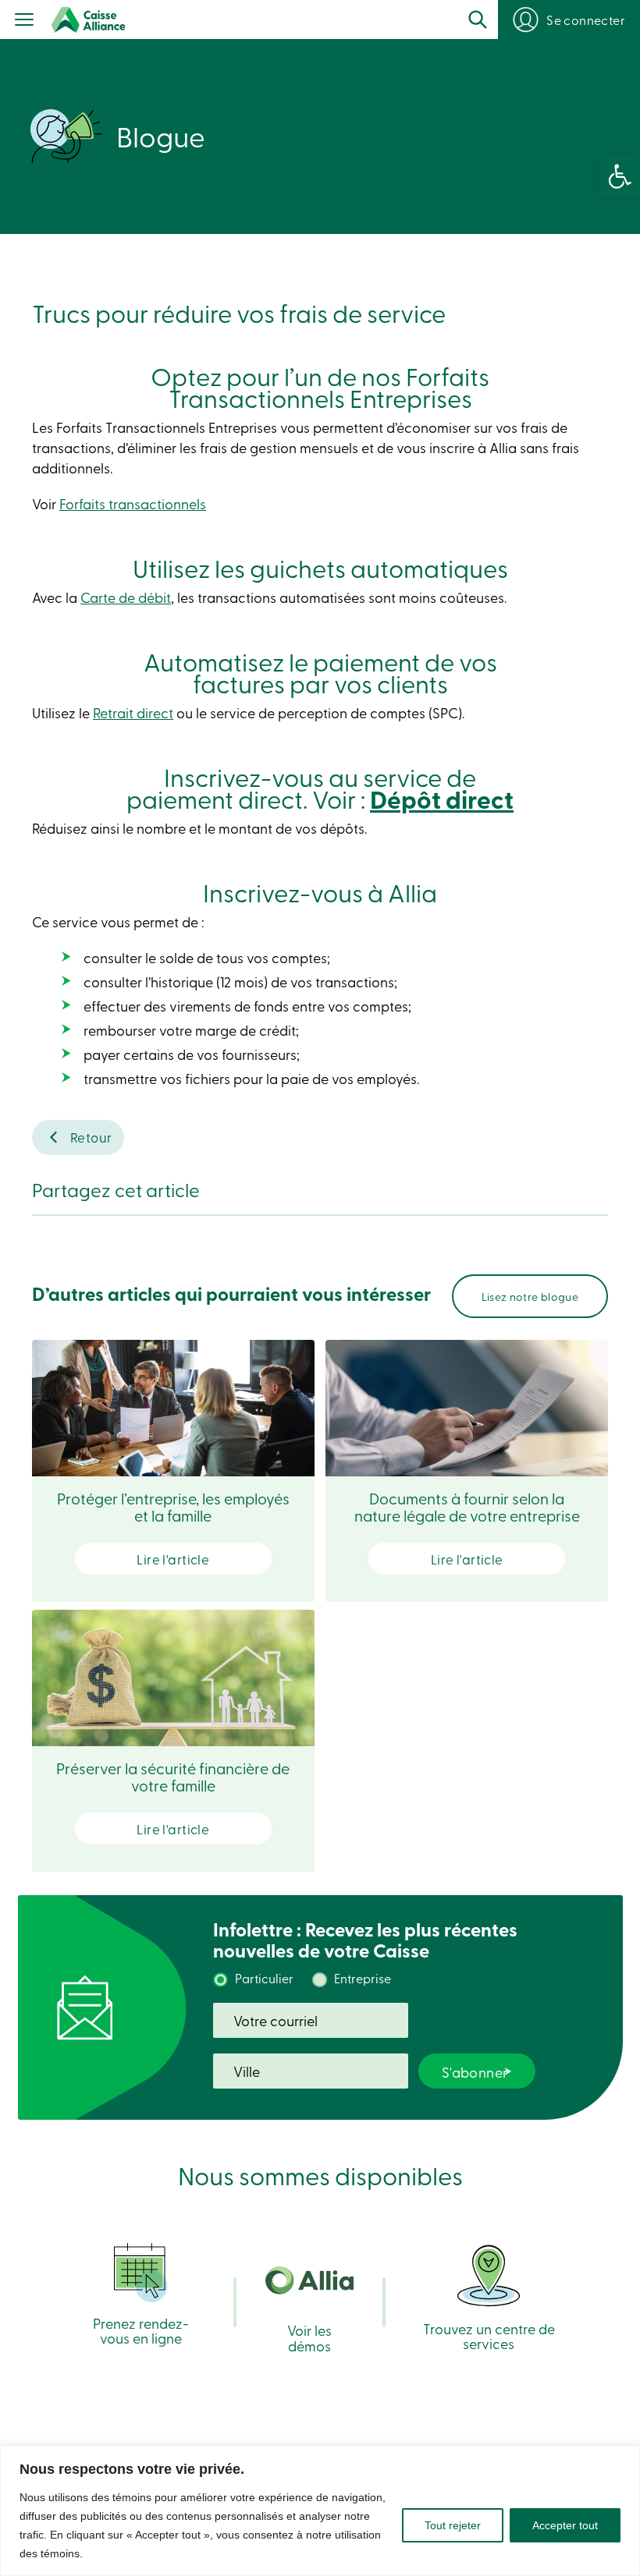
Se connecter (586, 19)
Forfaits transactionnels (133, 503)
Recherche (478, 19)
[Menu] (25, 21)
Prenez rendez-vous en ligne (141, 2330)
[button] (620, 176)
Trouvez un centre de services (489, 2335)
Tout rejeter (453, 2525)
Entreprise (363, 1978)
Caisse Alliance (88, 20)
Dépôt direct (442, 799)
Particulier (264, 1978)
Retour (91, 1137)
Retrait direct (133, 712)
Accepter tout (565, 2525)
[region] (320, 2511)
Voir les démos (309, 2337)
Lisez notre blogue (530, 1296)
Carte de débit (126, 597)
